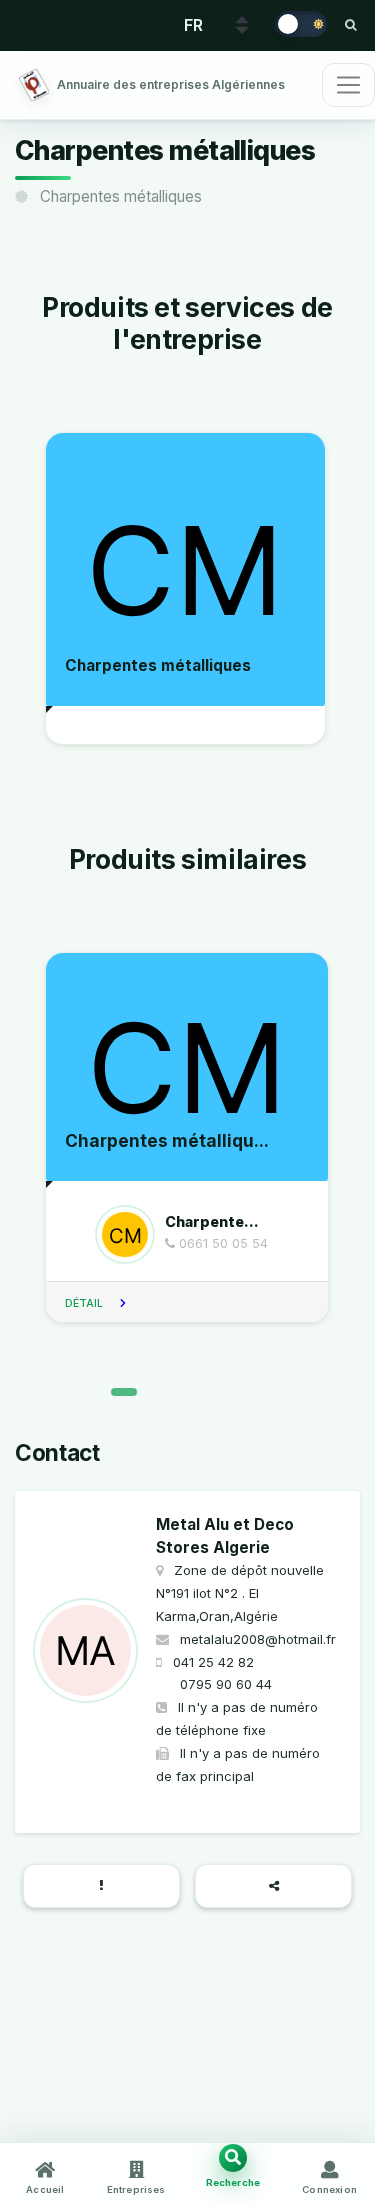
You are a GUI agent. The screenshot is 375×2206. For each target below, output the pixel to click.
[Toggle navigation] (348, 85)
